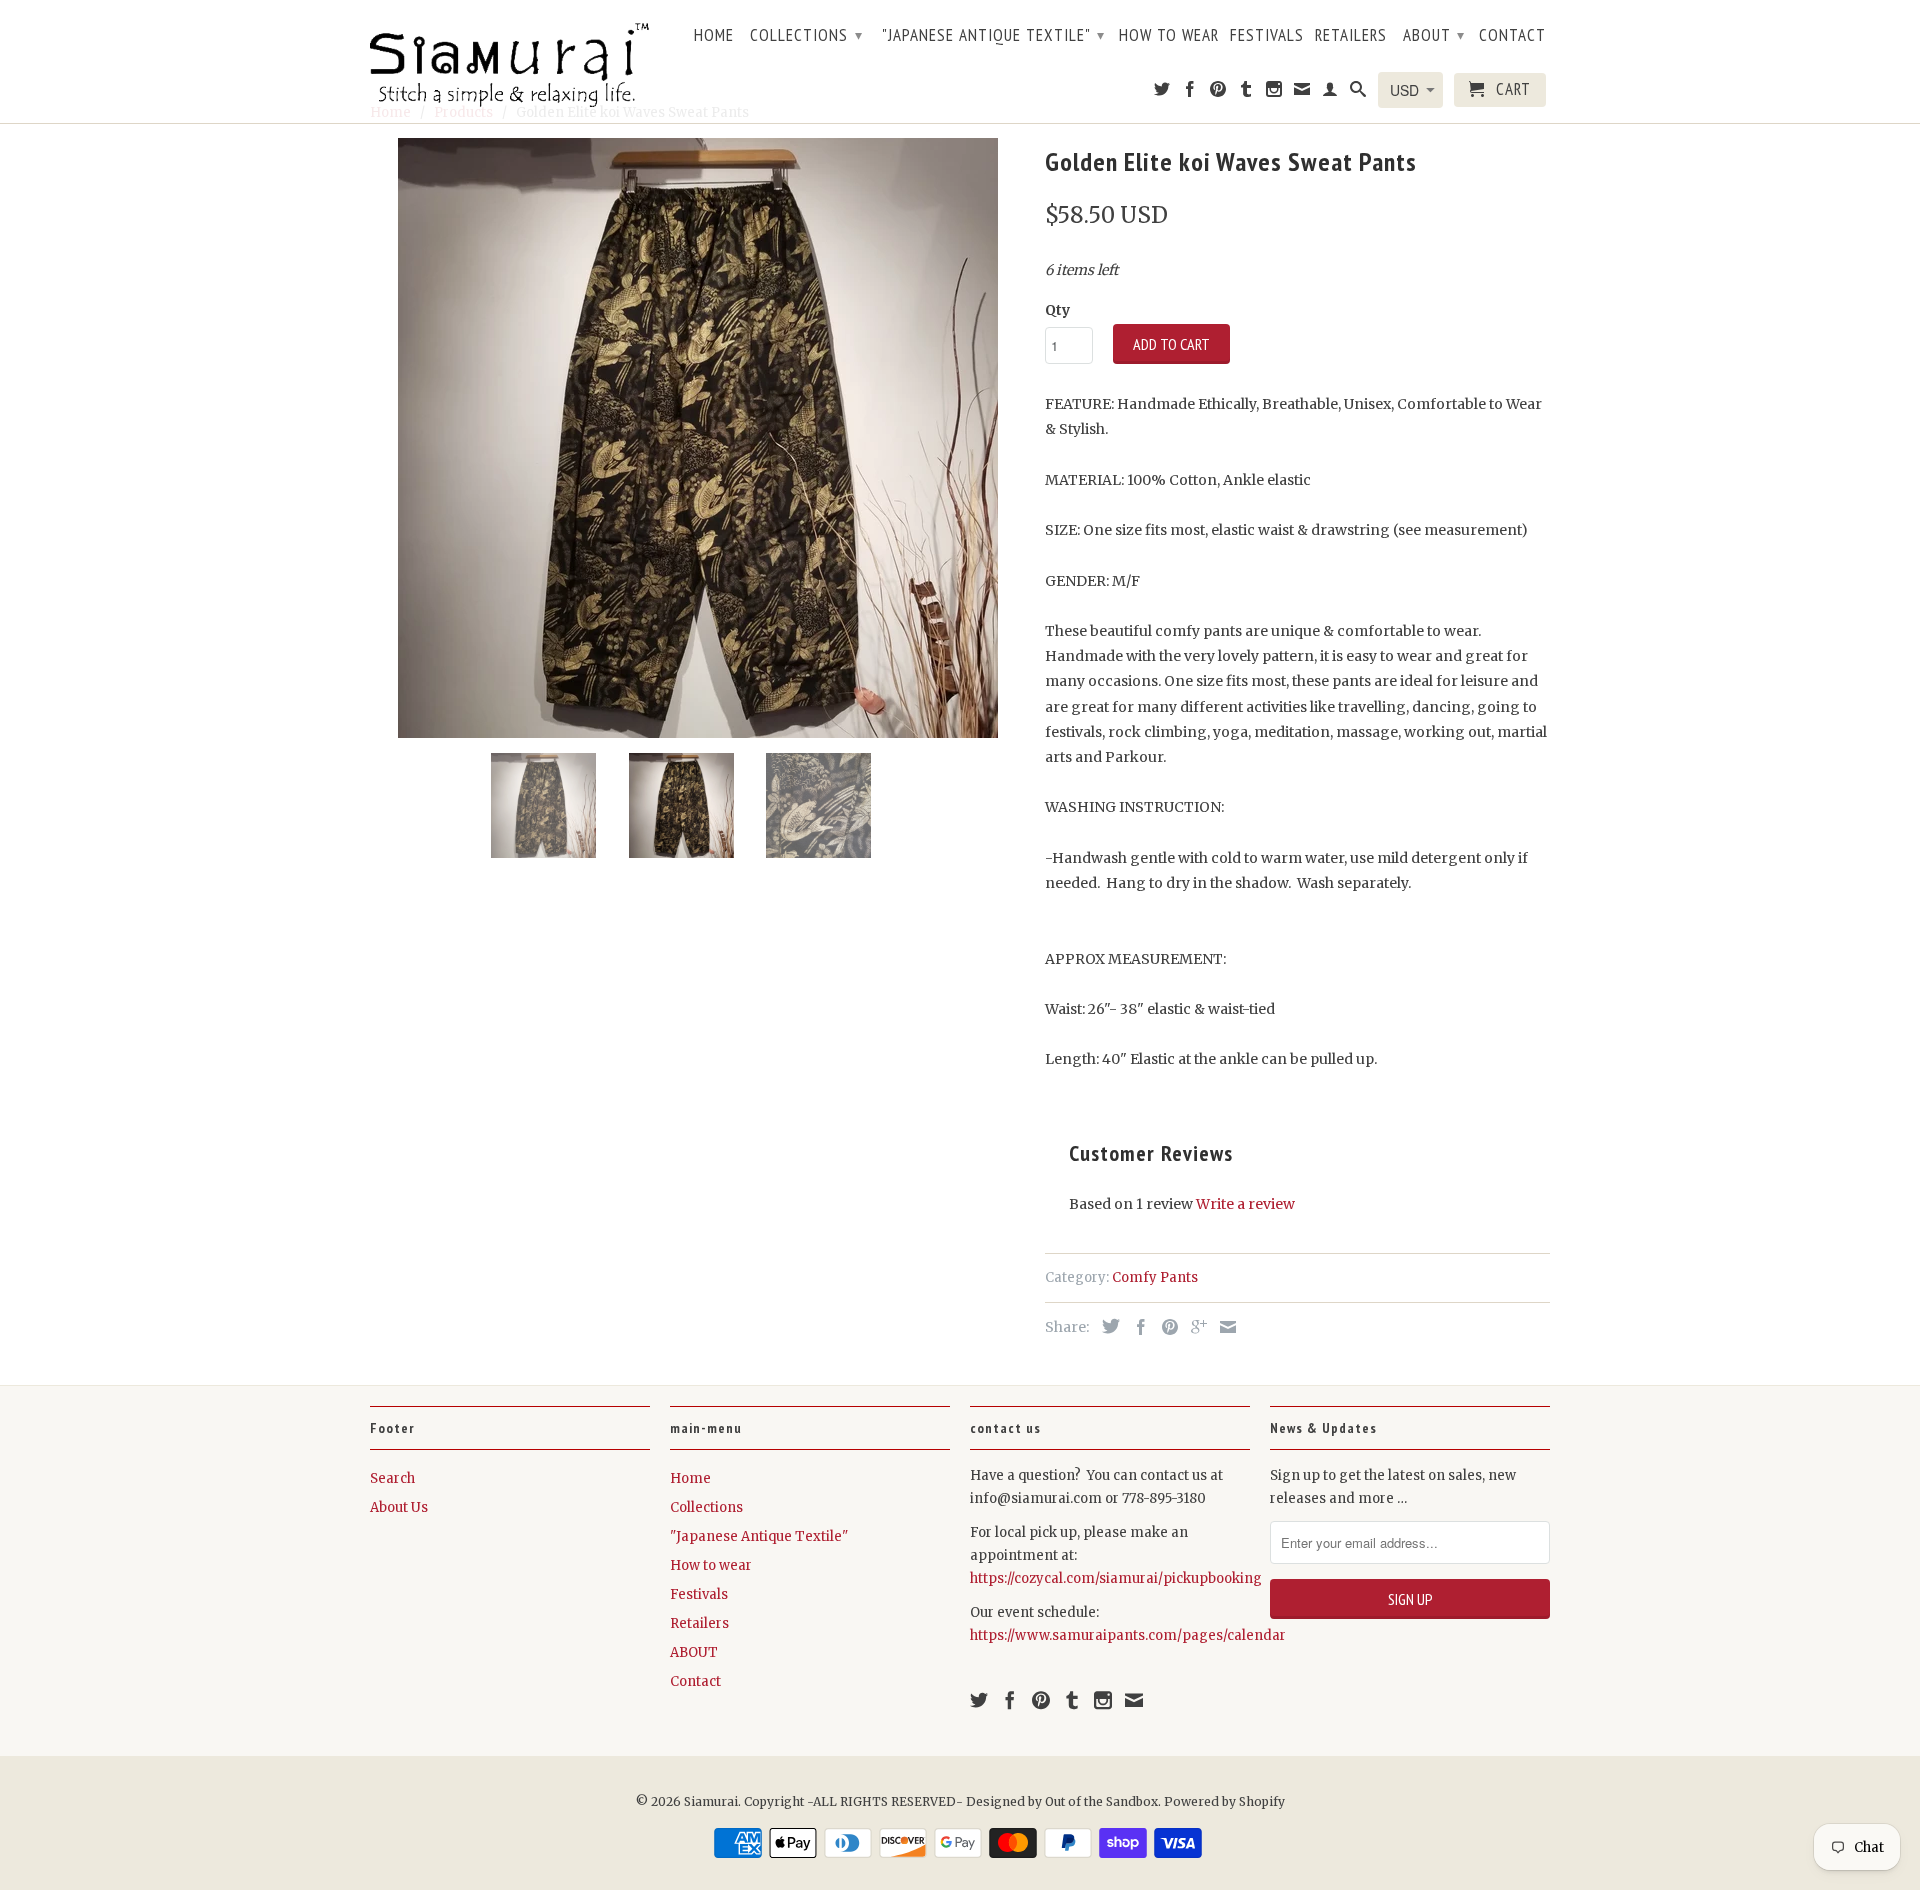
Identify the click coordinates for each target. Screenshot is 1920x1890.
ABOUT (1434, 35)
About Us (399, 1507)
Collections (806, 35)
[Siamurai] (510, 61)
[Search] (1358, 93)
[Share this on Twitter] (1106, 1326)
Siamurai (711, 1801)
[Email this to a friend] (1223, 1327)
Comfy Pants (1155, 1277)
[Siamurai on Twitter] (1162, 93)
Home (714, 36)
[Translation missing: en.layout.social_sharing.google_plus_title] (1194, 1327)
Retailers (1351, 36)
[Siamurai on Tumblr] (1246, 93)
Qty (1057, 310)
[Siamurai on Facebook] (1190, 93)
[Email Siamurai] (1302, 93)
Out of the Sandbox (1101, 1801)
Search (392, 1478)
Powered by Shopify (1224, 1801)
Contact (1512, 36)
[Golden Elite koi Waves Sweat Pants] (697, 438)
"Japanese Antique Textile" (993, 35)
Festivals (1267, 36)
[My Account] (1330, 93)
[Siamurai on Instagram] (1274, 93)
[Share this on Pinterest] (1165, 1327)
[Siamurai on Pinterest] (1218, 93)
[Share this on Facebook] (1136, 1327)
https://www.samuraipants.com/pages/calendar (1128, 1635)
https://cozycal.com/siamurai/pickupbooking (1116, 1578)
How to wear (1169, 36)
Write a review (1245, 1204)
